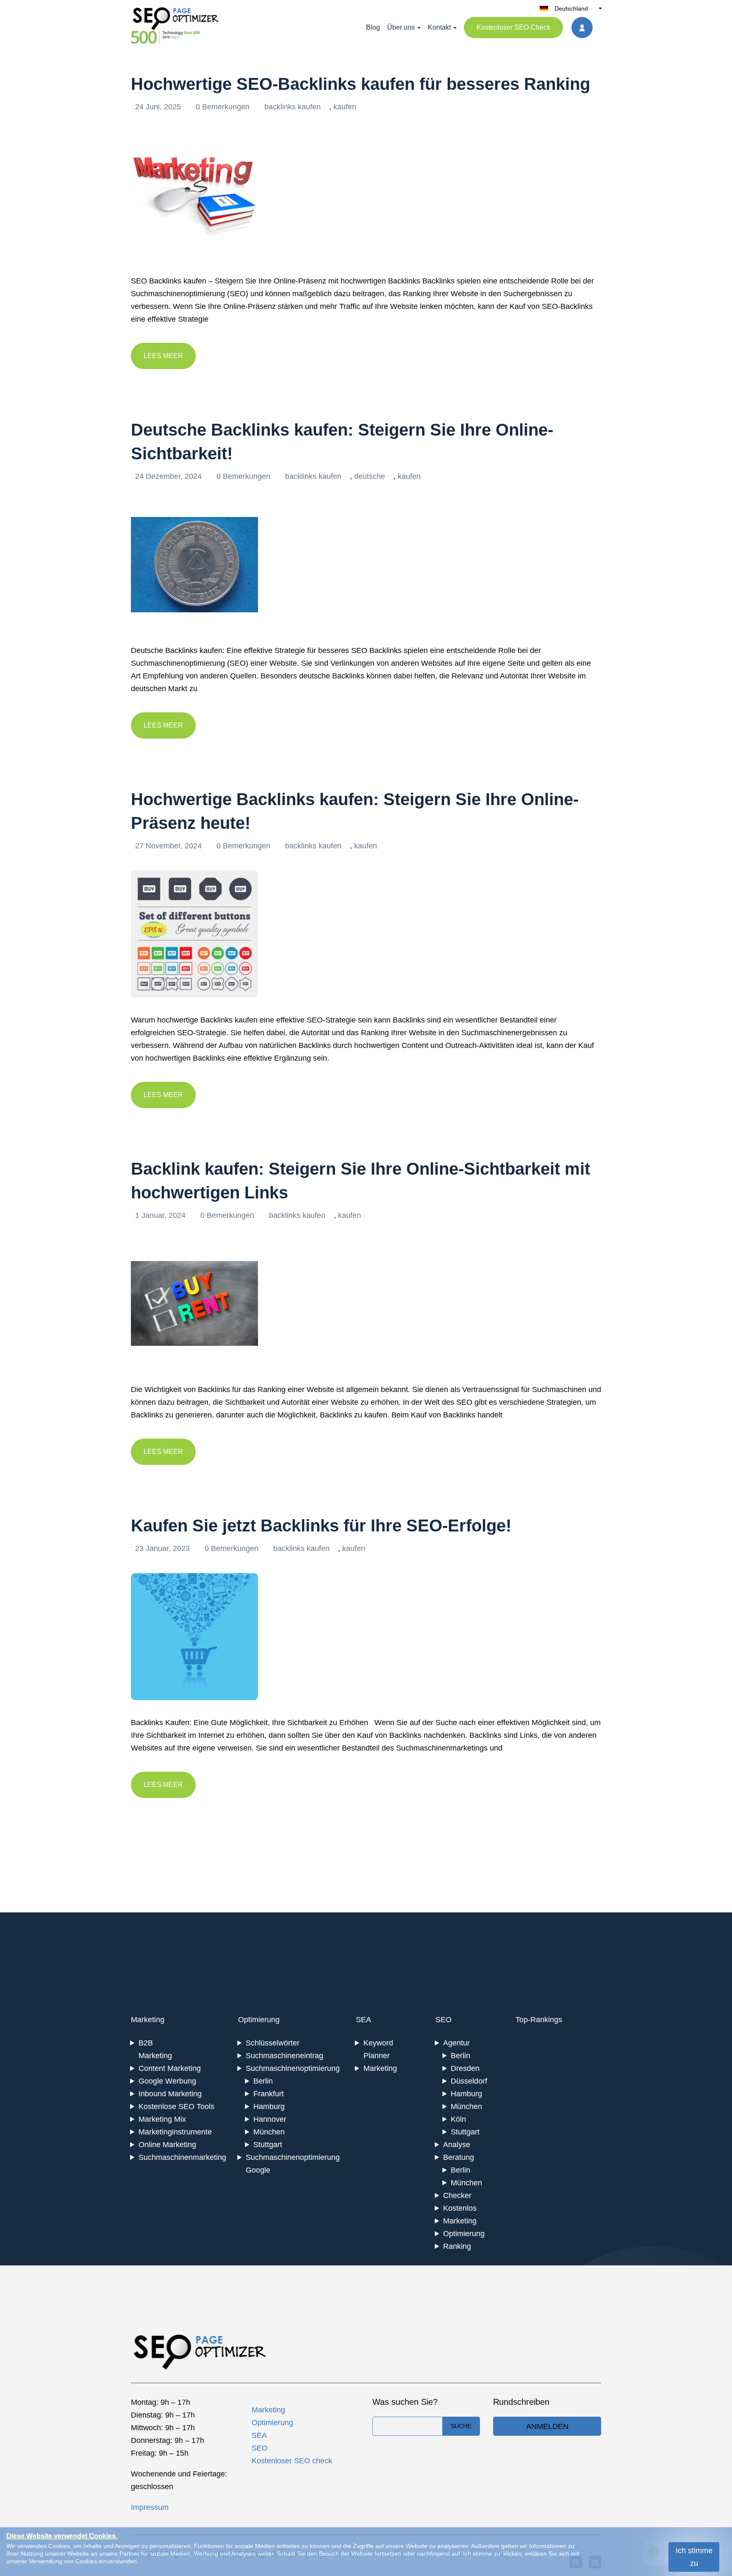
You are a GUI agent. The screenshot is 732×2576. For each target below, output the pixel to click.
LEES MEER (163, 356)
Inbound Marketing (170, 2094)
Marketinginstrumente (175, 2132)
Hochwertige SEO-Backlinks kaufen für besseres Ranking (360, 84)
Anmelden (547, 2426)
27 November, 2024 (169, 846)
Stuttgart (268, 2145)
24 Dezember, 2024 (169, 476)
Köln (458, 2119)
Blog (373, 27)
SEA (363, 2020)
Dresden (465, 2068)
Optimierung (259, 2020)
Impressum (150, 2507)
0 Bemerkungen (224, 107)
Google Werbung (167, 2081)
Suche (461, 2426)
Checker (457, 2195)
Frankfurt (269, 2094)
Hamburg (269, 2106)
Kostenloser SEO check (292, 2461)
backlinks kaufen (293, 107)
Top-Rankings (539, 2020)
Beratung (459, 2157)
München (269, 2132)
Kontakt (439, 27)
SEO (444, 2020)
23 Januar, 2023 (164, 1548)
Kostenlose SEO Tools (176, 2106)
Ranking (457, 2246)
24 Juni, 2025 (159, 107)
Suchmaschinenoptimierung (293, 2068)
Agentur (456, 2043)
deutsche (370, 476)
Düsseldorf (469, 2081)
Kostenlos (460, 2208)
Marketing (148, 2020)
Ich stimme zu (694, 2557)
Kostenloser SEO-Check (513, 27)
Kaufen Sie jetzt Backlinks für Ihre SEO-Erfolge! (321, 1526)
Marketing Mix (162, 2119)
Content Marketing (170, 2068)
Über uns (401, 27)
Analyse (457, 2145)
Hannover (270, 2119)
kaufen (345, 107)
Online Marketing (167, 2145)
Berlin (263, 2081)
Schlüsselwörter (273, 2043)
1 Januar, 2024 (161, 1215)
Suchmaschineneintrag (284, 2056)
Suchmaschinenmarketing (182, 2157)
